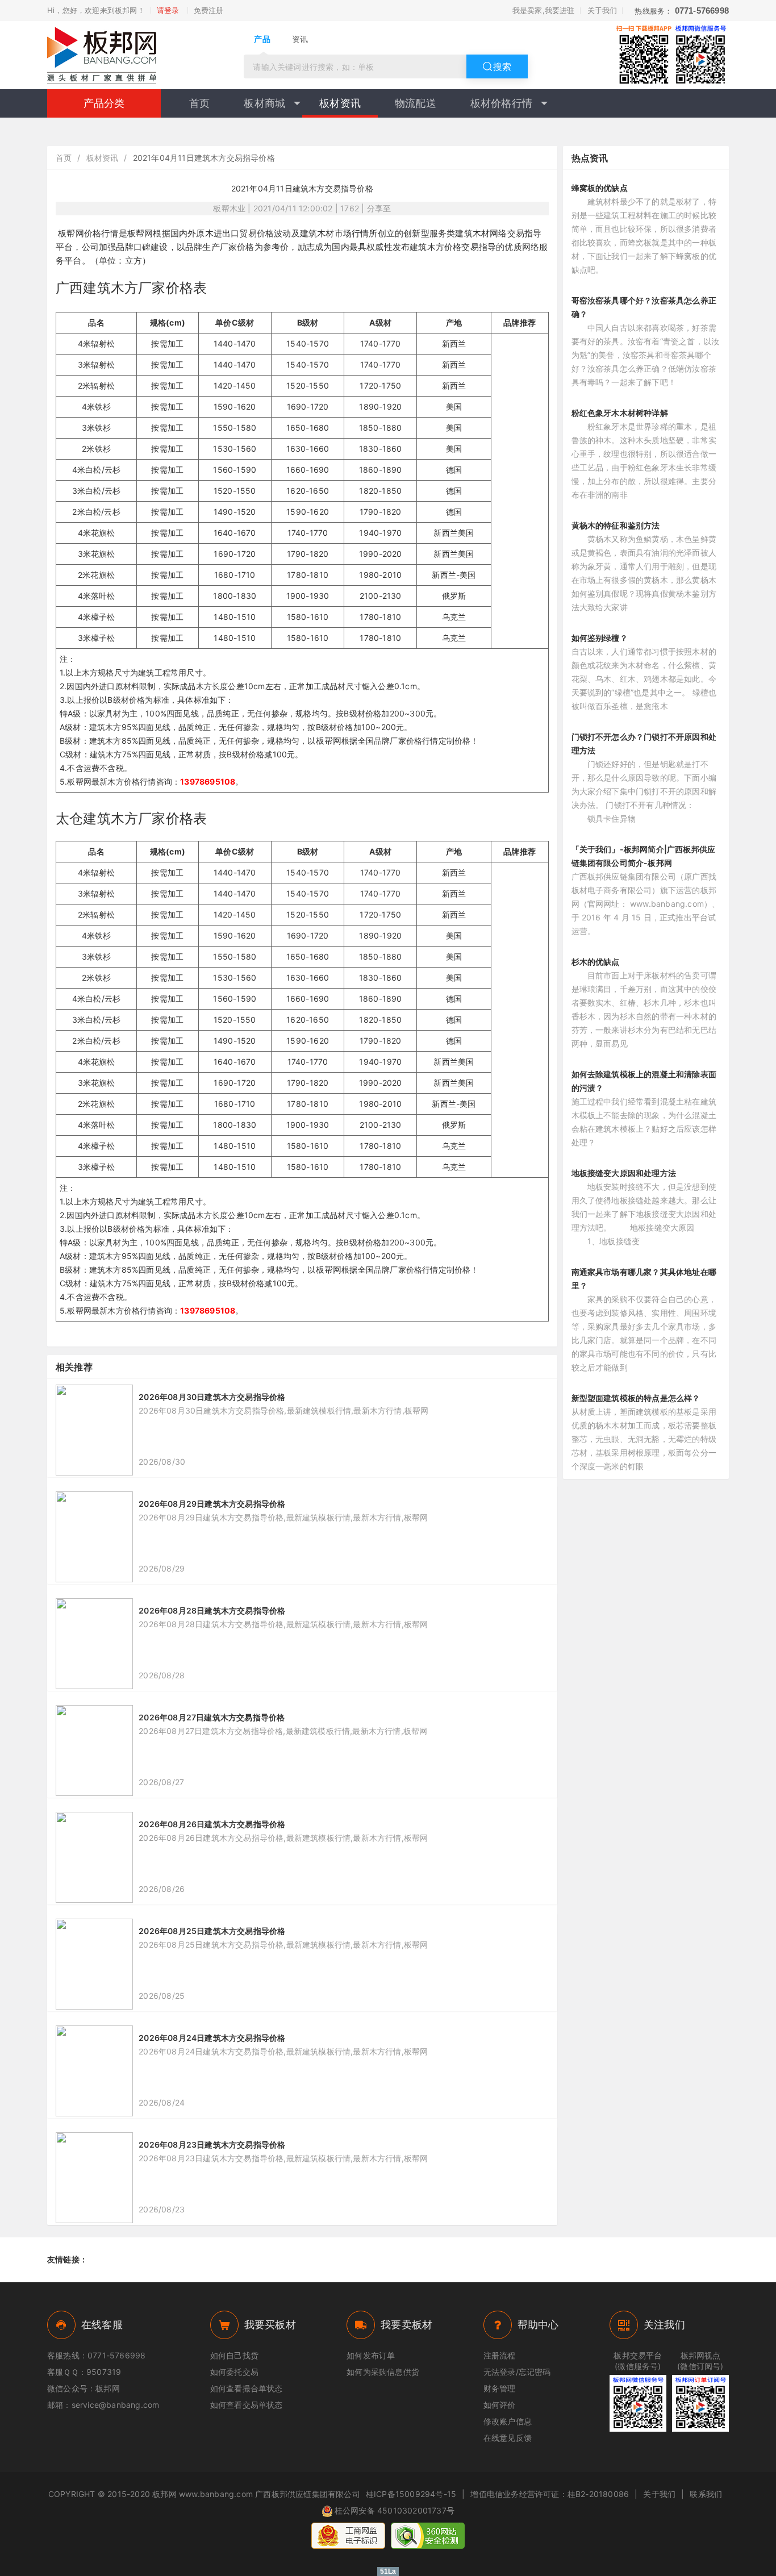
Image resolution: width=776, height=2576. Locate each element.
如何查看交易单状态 (247, 2405)
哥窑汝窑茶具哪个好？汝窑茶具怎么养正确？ (644, 307)
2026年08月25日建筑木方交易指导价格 (212, 1931)
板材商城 (264, 103)
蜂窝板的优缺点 (600, 188)
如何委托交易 (234, 2372)
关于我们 (602, 10)
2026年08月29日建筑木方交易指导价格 (212, 1504)
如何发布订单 (371, 2355)
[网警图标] (348, 2536)
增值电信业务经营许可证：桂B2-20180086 (550, 2494)
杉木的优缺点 (596, 962)
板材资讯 (340, 103)
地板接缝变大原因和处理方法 (624, 1173)
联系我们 (706, 2494)
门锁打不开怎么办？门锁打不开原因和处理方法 (644, 743)
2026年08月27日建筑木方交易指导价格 (212, 1717)
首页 (199, 103)
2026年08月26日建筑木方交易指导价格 (212, 1824)
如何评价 (500, 2405)
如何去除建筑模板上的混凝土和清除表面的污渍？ (644, 1081)
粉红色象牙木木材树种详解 (620, 413)
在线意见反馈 (508, 2438)
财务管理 (500, 2388)
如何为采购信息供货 (383, 2372)
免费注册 (209, 10)
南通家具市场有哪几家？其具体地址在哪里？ (644, 1279)
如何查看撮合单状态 (247, 2388)
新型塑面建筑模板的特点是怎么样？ (636, 1398)
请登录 (168, 10)
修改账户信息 (508, 2421)
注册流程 (500, 2355)
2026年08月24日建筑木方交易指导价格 (212, 2038)
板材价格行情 (501, 103)
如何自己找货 (234, 2355)
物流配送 (416, 103)
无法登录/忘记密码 (517, 2372)
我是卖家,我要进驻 (544, 10)
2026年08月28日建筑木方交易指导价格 (212, 1610)
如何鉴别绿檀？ (600, 638)
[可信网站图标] (428, 2536)
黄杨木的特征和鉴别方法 (616, 525)
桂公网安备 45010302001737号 (395, 2510)
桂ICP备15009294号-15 (411, 2494)
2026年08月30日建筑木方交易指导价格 (212, 1397)
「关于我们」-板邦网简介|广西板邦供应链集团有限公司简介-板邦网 (644, 856)
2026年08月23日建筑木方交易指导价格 (212, 2144)
